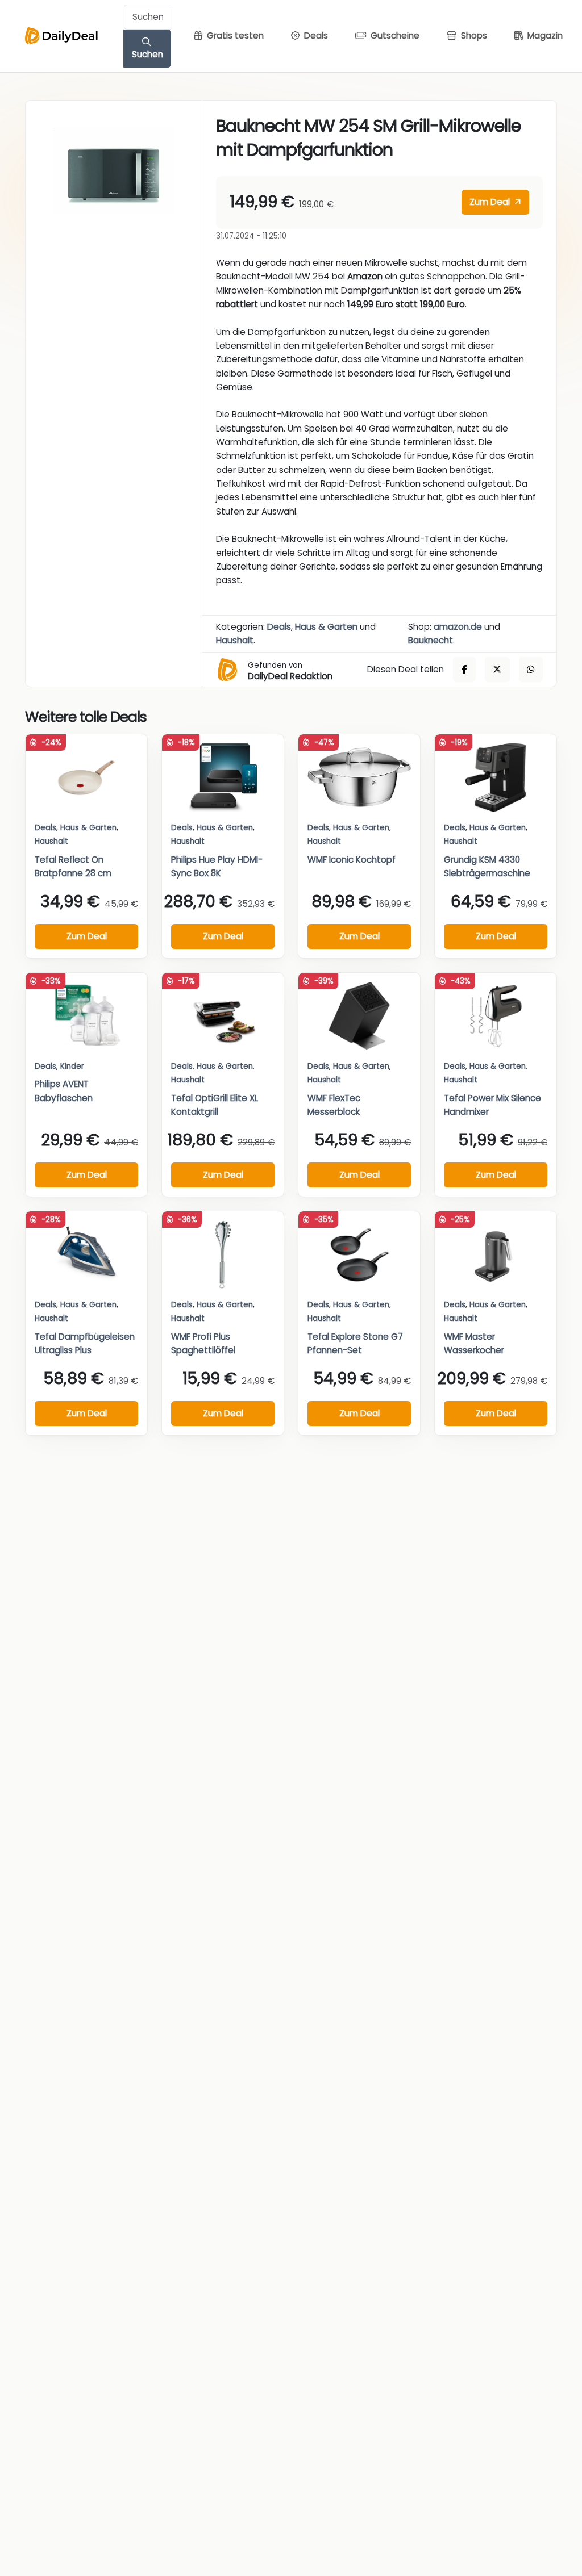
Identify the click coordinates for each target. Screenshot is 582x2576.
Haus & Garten (326, 627)
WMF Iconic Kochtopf (352, 860)
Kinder (72, 1066)
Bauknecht (431, 640)
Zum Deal (491, 202)
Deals (279, 627)
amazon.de (458, 627)
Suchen (147, 54)
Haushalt (235, 640)
